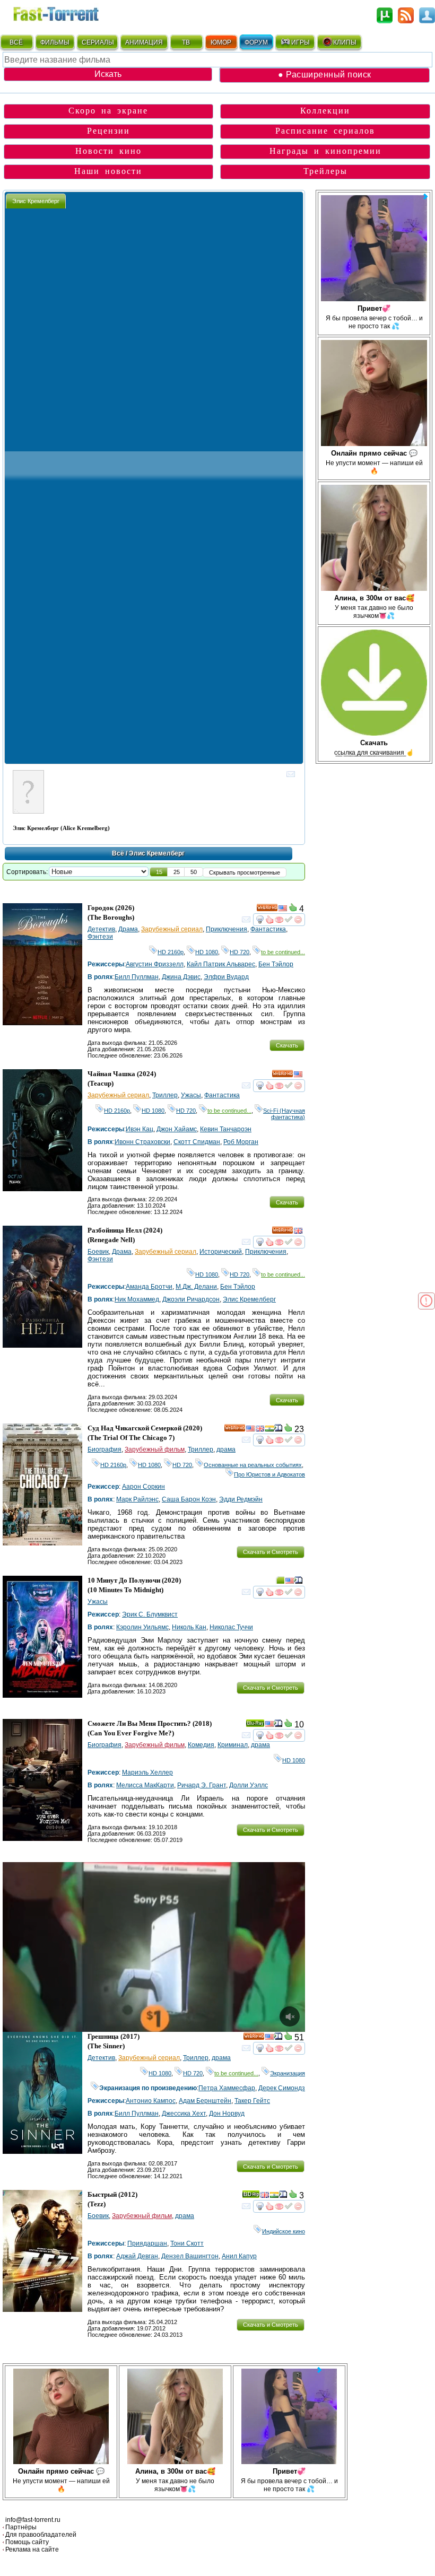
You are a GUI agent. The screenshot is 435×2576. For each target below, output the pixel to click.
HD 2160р (171, 952)
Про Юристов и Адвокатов (269, 1474)
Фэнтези (100, 937)
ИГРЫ (301, 42)
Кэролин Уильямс (142, 1627)
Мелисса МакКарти (145, 1785)
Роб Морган (241, 1142)
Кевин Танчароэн (226, 1129)
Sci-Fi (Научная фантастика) (284, 1114)
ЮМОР (221, 42)
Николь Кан (189, 1627)
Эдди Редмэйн (241, 1499)
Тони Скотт (187, 2243)
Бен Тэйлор (276, 964)
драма (226, 1449)
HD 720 (240, 952)
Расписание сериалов (325, 131)
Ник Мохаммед (137, 1299)
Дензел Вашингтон (190, 2256)
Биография (105, 1449)
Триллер (165, 1095)
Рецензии (108, 131)
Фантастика (268, 929)
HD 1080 (207, 952)
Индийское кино (284, 2231)
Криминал (233, 1745)
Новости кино (108, 151)
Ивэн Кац (140, 1129)
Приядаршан (147, 2243)
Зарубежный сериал (172, 929)
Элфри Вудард (226, 977)
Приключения (227, 929)
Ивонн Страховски (142, 1142)
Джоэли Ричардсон (191, 1299)
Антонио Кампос (151, 2101)
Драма (128, 929)
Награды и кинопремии (325, 151)
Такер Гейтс (252, 2101)
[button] (159, 872)
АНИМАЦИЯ (144, 42)
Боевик (98, 1252)
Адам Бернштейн (205, 2101)
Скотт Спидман (197, 1142)
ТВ (186, 42)
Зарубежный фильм (155, 1449)
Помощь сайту (27, 2542)
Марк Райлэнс (137, 1499)
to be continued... (283, 952)
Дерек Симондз (282, 2088)
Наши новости (108, 171)
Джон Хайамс (177, 1129)
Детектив (101, 929)
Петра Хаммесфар (227, 2088)
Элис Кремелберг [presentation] (36, 201)
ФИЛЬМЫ (55, 42)
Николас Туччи (231, 1627)
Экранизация (288, 2073)
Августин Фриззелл (155, 964)
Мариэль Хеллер (147, 1772)
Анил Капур (239, 2256)
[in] (269, 1430)
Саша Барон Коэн (189, 1499)
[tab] (36, 201)
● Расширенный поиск (325, 75)
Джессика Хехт (184, 2114)
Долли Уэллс (249, 1785)
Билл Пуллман (137, 977)
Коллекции (325, 111)
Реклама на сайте (32, 2549)
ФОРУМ (256, 42)
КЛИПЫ (345, 42)
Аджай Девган (137, 2256)
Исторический (221, 1252)
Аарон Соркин (143, 1487)
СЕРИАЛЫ (98, 42)
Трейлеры (325, 171)
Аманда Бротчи (149, 1287)
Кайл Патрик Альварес (221, 964)
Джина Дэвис (181, 977)
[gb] (298, 1232)
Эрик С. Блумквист (150, 1614)
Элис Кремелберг (249, 1299)
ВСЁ (16, 42)
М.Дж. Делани (196, 1287)
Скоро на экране (108, 111)
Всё (118, 853)
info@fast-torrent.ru (33, 2520)
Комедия (201, 1745)
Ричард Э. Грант (202, 1785)
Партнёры (21, 2527)
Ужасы (191, 1095)
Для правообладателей (41, 2535)
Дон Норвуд (227, 2114)
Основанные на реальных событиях (253, 1465)
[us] (283, 910)
